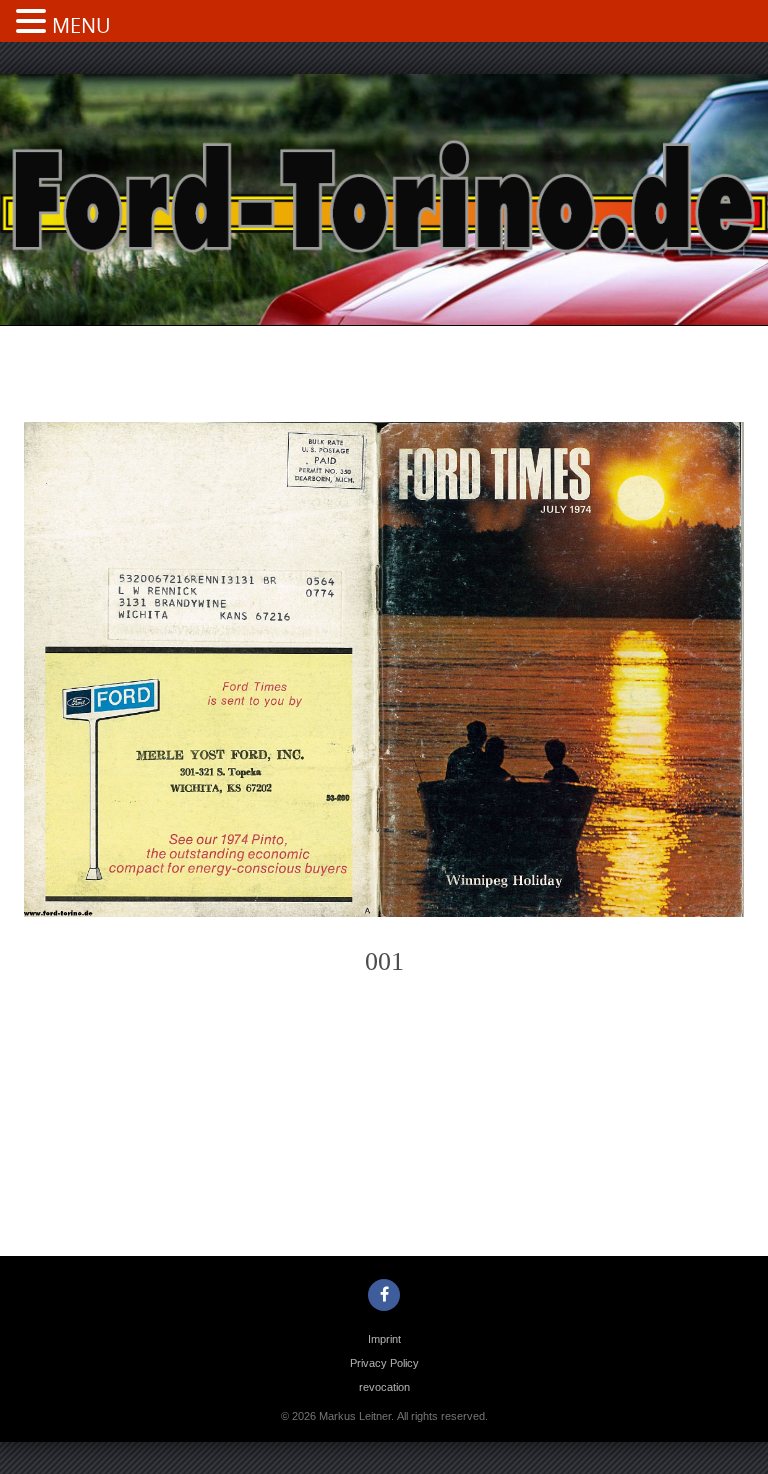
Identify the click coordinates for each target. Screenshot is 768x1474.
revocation (384, 1387)
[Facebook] (384, 1295)
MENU (81, 25)
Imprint (384, 1339)
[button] (34, 23)
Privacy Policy (384, 1363)
